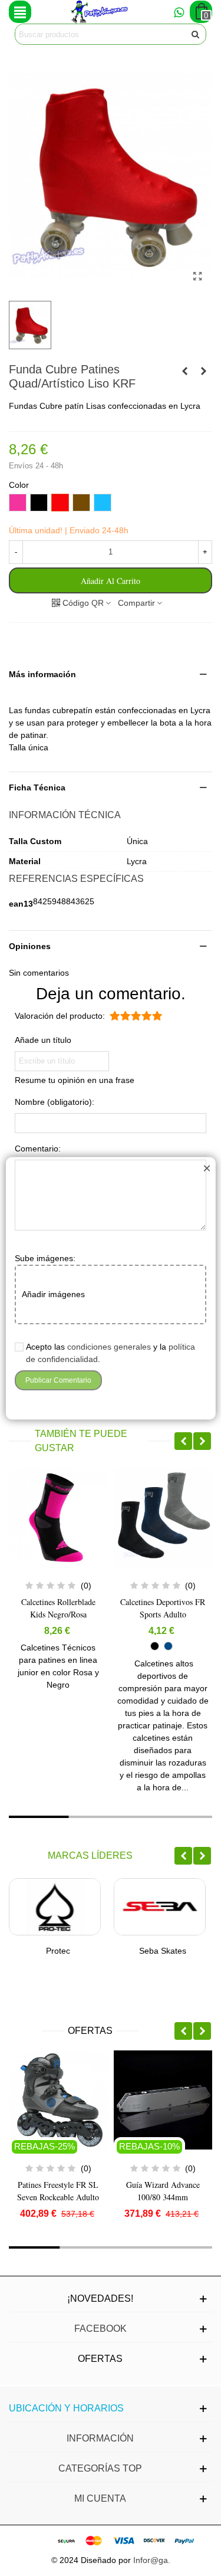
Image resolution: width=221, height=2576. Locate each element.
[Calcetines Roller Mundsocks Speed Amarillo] (203, 371)
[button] (111, 675)
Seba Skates (163, 1951)
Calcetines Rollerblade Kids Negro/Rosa (58, 1608)
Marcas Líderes (90, 1855)
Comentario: (38, 1148)
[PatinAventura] (100, 12)
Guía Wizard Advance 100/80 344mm (163, 2191)
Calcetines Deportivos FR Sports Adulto (163, 1608)
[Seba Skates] (160, 1907)
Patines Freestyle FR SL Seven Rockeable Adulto (58, 2191)
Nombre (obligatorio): (55, 1102)
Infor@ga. (152, 2560)
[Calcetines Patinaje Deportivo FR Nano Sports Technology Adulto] (184, 371)
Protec (58, 1951)
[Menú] (20, 12)
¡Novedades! (100, 2298)
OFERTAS (90, 2031)
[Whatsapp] (179, 12)
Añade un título (43, 1040)
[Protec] (55, 1907)
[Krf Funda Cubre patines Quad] (197, 277)
